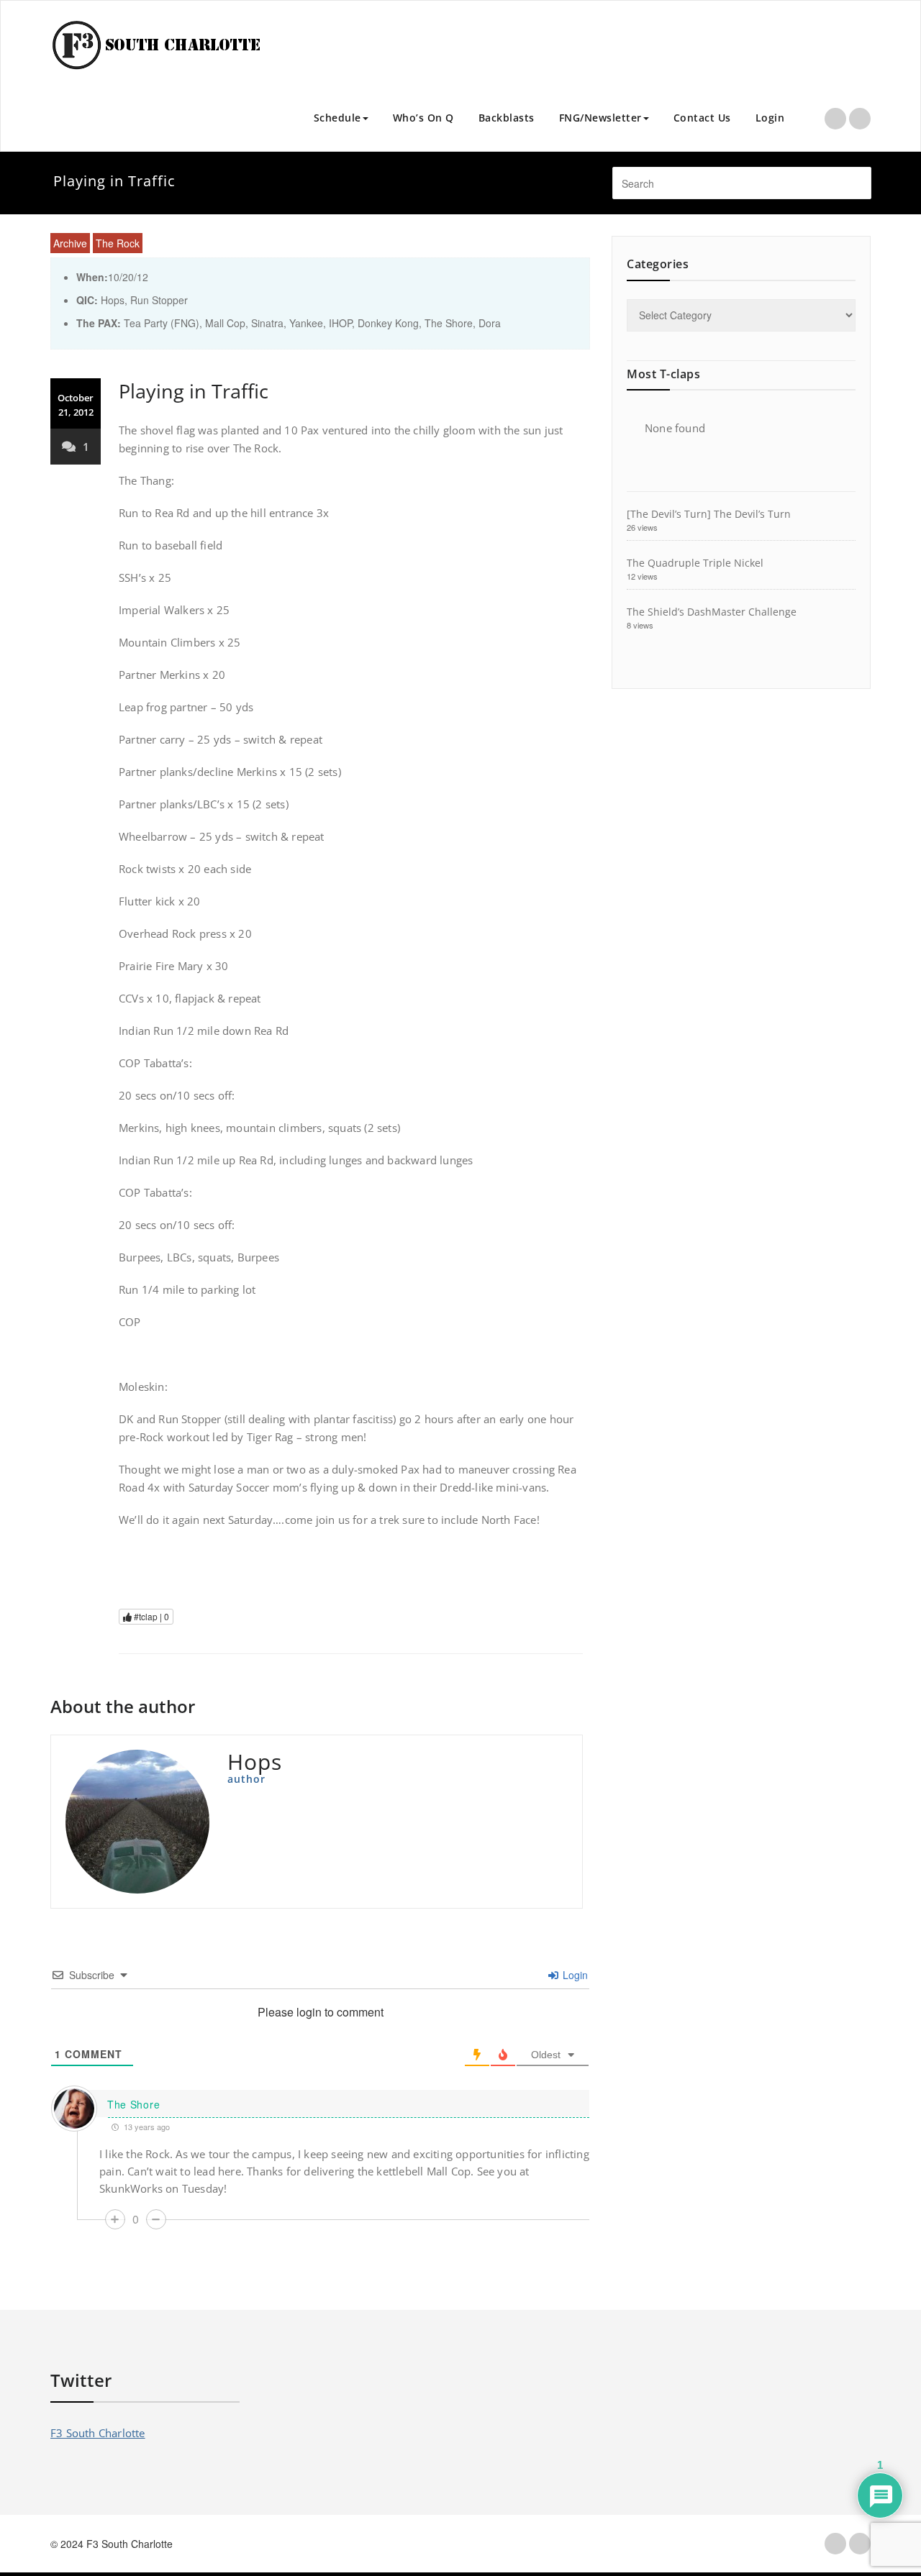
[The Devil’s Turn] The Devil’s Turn (709, 514)
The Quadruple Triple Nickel (695, 563)
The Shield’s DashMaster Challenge (712, 612)
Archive (70, 243)
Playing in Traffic (194, 391)
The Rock (118, 243)
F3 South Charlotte (98, 2433)
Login (770, 118)
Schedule (337, 118)
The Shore (133, 2104)
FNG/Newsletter (600, 118)
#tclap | (150, 1616)
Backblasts (507, 118)
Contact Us (702, 118)
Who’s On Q (423, 118)
